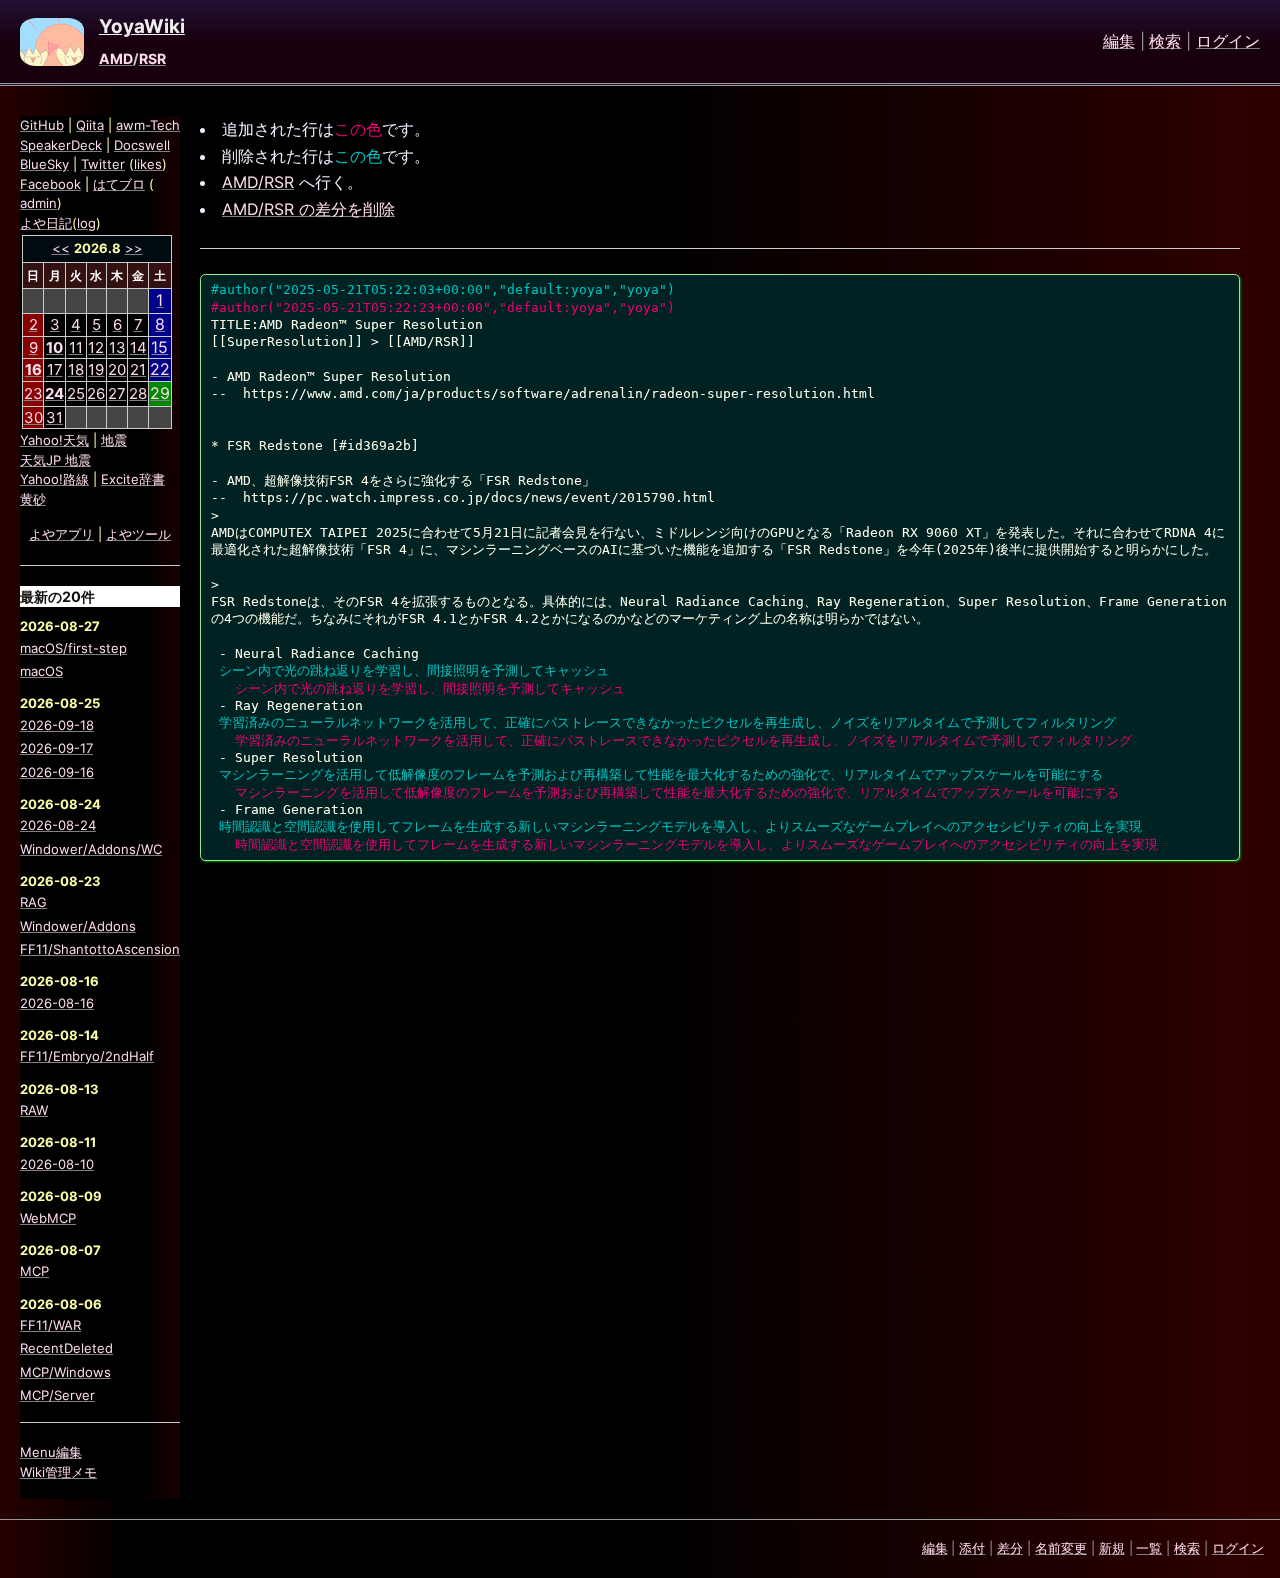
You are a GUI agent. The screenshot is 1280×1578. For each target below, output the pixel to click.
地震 (114, 440)
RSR (152, 58)
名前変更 (1061, 1548)
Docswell (142, 145)
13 (117, 347)
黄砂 (33, 499)
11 (76, 347)
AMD (116, 58)
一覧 (1149, 1548)
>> (134, 248)
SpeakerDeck (61, 145)
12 (96, 347)
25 (76, 393)
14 (138, 347)
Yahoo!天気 (54, 440)
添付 (972, 1548)
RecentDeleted (66, 1348)
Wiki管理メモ (58, 1472)
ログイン (1228, 42)
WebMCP (48, 1218)
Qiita (90, 125)
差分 (1010, 1548)
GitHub (42, 125)
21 (138, 369)
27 (117, 393)
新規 (1112, 1548)
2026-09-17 (56, 748)
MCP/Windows (65, 1372)
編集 (1119, 42)
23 (33, 393)
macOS (41, 671)
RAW (34, 1110)
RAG (33, 902)
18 (76, 369)
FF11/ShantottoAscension (100, 949)
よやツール (138, 534)
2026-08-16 (57, 1003)
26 (96, 393)
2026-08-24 (58, 825)
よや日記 (46, 223)
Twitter (103, 164)
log (86, 223)
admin (38, 203)
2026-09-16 (57, 772)
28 (138, 393)
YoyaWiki (142, 27)
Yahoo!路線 (54, 479)
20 (117, 369)
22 (160, 369)
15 (159, 347)
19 (96, 369)
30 (33, 417)
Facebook (50, 184)
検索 (1165, 42)
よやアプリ (61, 534)
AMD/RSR (258, 182)
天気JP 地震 (55, 460)
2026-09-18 (57, 725)
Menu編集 (51, 1452)
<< (61, 248)
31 (54, 417)
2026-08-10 (57, 1164)
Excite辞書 (133, 479)
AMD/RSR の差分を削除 (308, 209)
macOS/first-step (73, 648)
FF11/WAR (50, 1325)
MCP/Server (57, 1395)
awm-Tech (148, 125)
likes (148, 164)
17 (55, 369)
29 (160, 393)
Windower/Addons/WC (91, 849)
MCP (34, 1271)
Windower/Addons (78, 926)
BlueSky (44, 164)
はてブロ (119, 184)
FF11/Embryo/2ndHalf (87, 1056)
